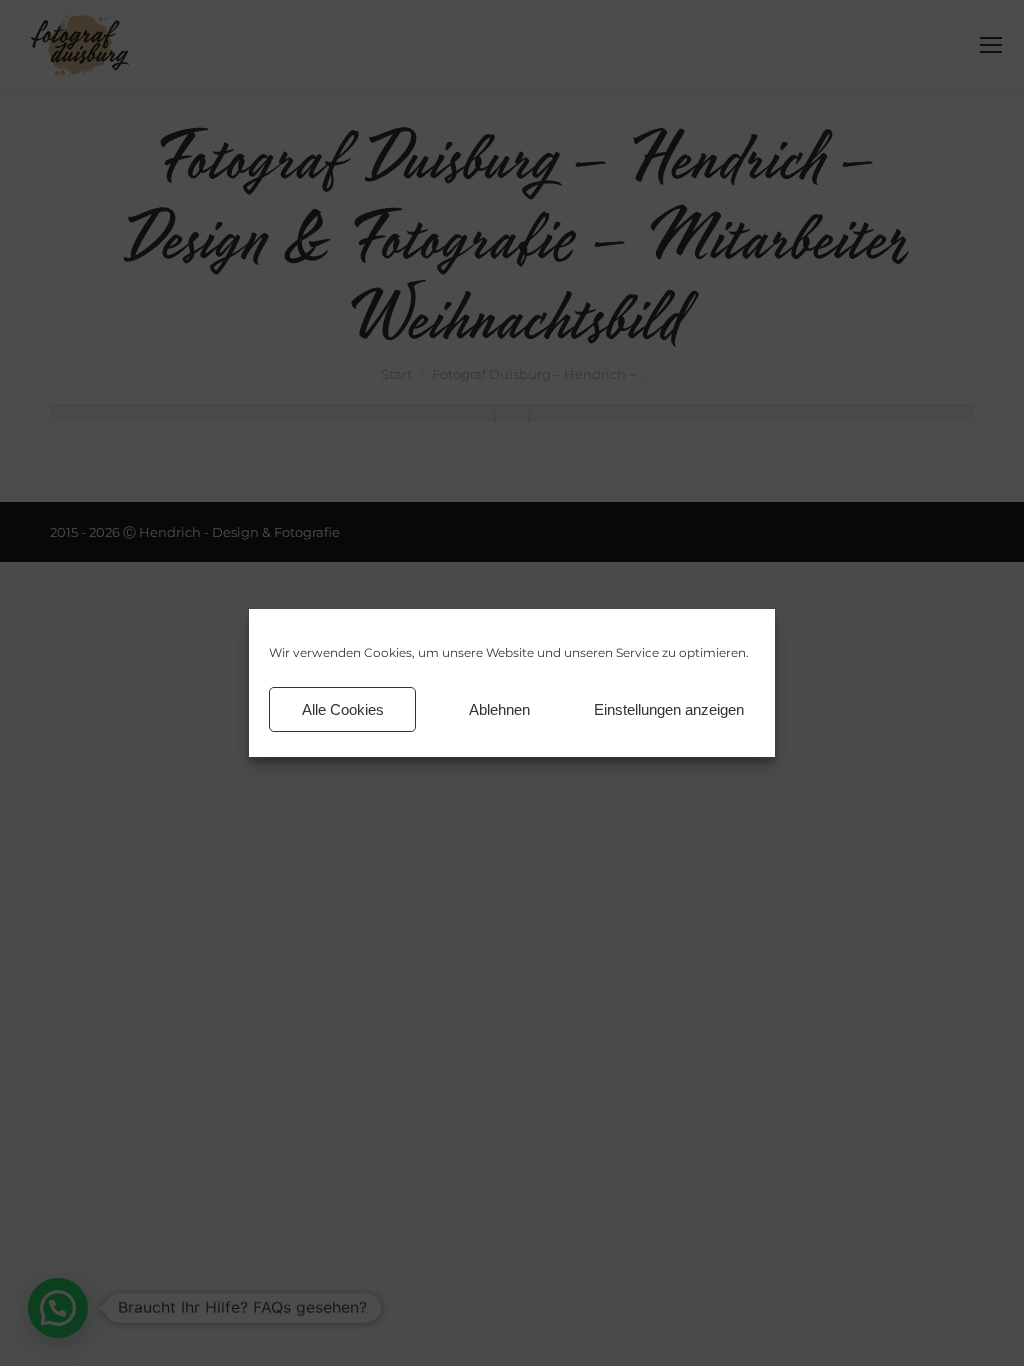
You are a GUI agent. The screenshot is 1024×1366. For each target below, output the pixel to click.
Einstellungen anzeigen (669, 709)
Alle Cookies (343, 709)
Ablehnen (499, 709)
